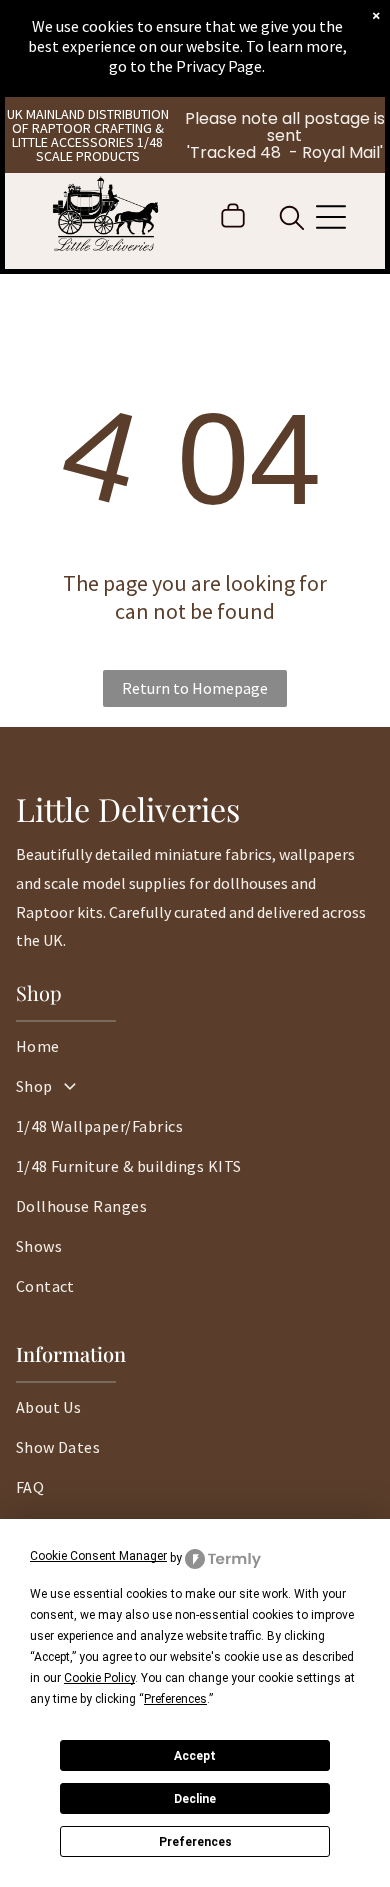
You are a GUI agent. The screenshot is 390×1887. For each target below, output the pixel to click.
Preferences (195, 1842)
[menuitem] (195, 1056)
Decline (195, 1799)
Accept (195, 1756)
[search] (292, 220)
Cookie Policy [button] (99, 1678)
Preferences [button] (175, 1699)
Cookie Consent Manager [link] (98, 1556)
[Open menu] (331, 217)
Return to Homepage (195, 688)
